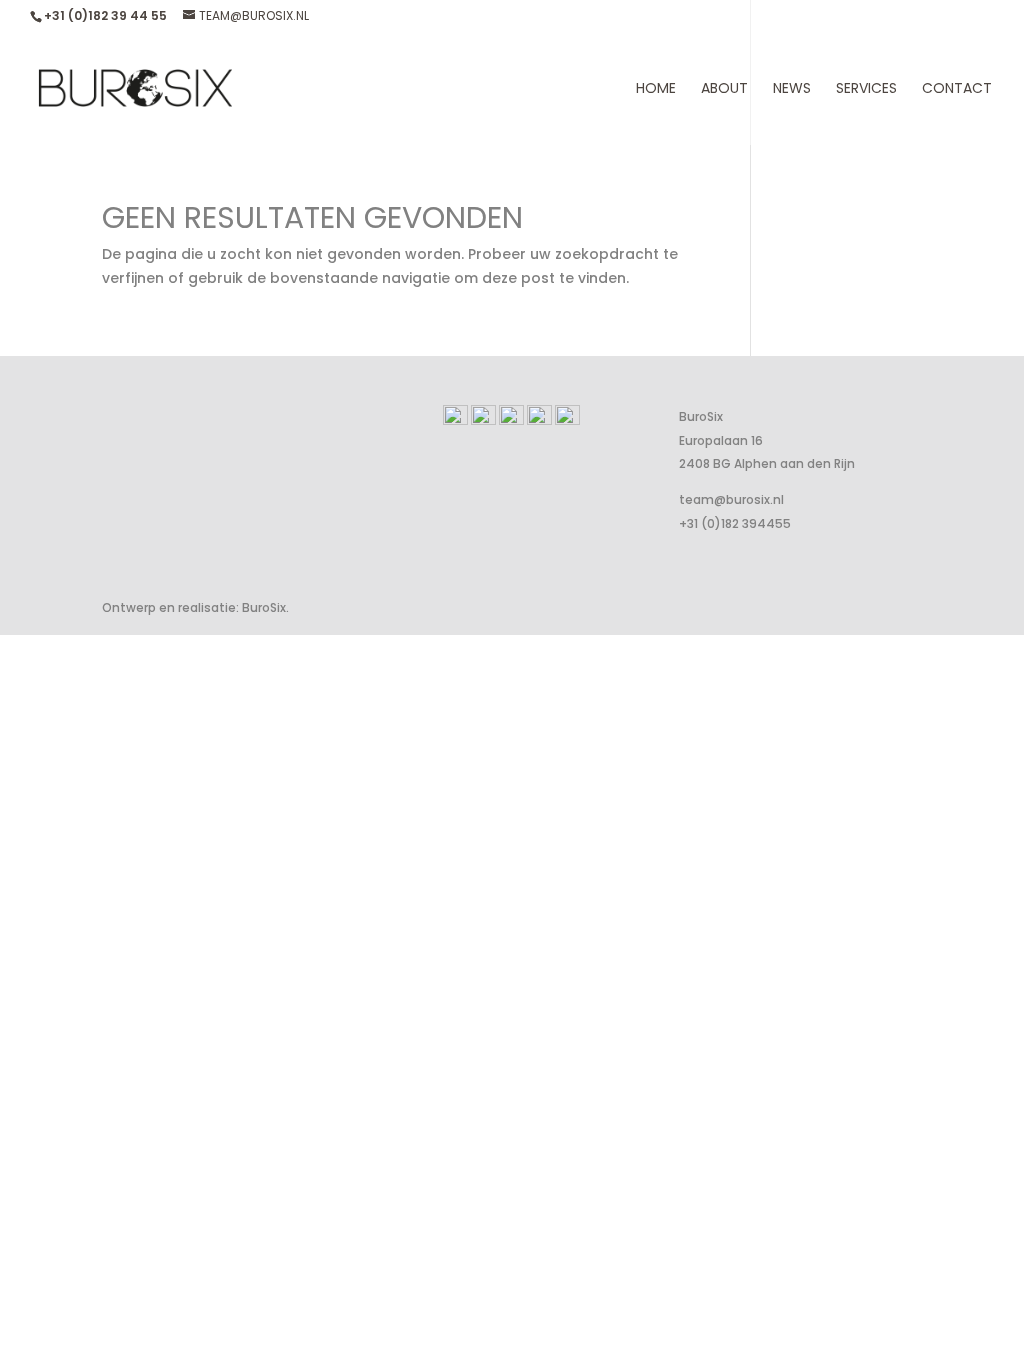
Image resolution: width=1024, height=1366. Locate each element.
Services (866, 89)
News (792, 89)
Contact (957, 89)
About (724, 89)
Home (656, 89)
